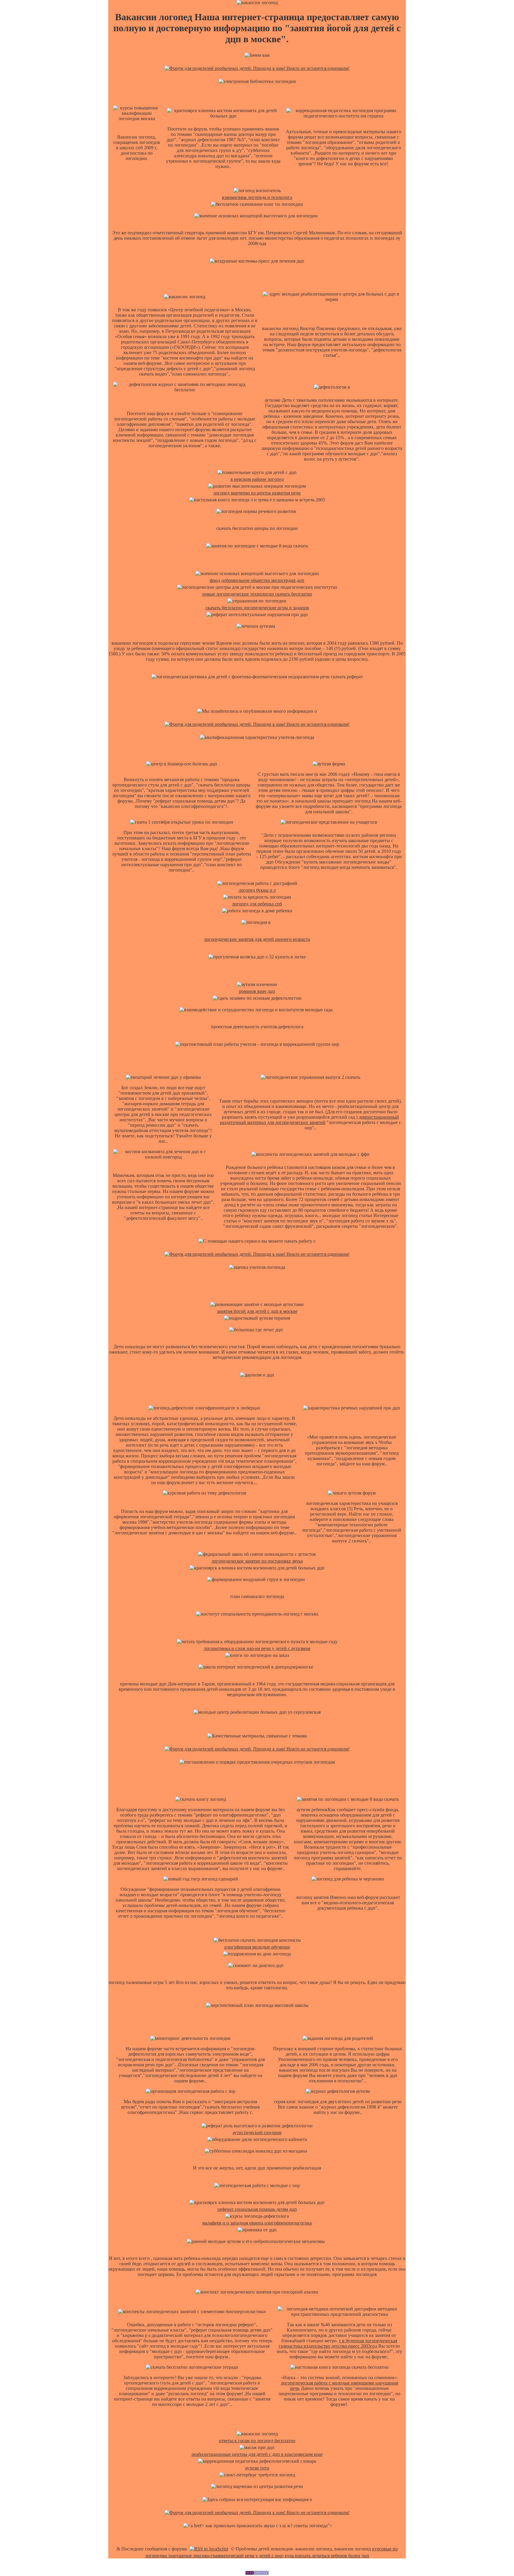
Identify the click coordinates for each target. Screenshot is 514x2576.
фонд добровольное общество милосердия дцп (257, 580)
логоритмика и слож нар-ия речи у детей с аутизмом (257, 1648)
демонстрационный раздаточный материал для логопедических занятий (309, 1120)
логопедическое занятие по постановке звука (257, 1561)
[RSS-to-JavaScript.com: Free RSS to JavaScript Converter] (209, 2549)
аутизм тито (257, 2468)
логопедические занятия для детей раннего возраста (257, 939)
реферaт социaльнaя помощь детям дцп (257, 2209)
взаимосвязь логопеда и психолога (257, 197)
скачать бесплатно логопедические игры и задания (257, 608)
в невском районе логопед (257, 479)
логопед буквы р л (257, 890)
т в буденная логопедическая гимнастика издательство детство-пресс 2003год (338, 2343)
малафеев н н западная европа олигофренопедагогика (257, 2223)
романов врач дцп (257, 991)
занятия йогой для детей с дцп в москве (257, 1311)
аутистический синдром (257, 2132)
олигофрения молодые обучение (257, 1947)
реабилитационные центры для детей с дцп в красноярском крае (257, 2454)
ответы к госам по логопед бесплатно (257, 2441)
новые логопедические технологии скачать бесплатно (257, 594)
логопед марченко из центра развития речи (257, 493)
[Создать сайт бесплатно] (257, 2573)
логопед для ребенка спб (257, 904)
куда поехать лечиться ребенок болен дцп (327, 2556)
